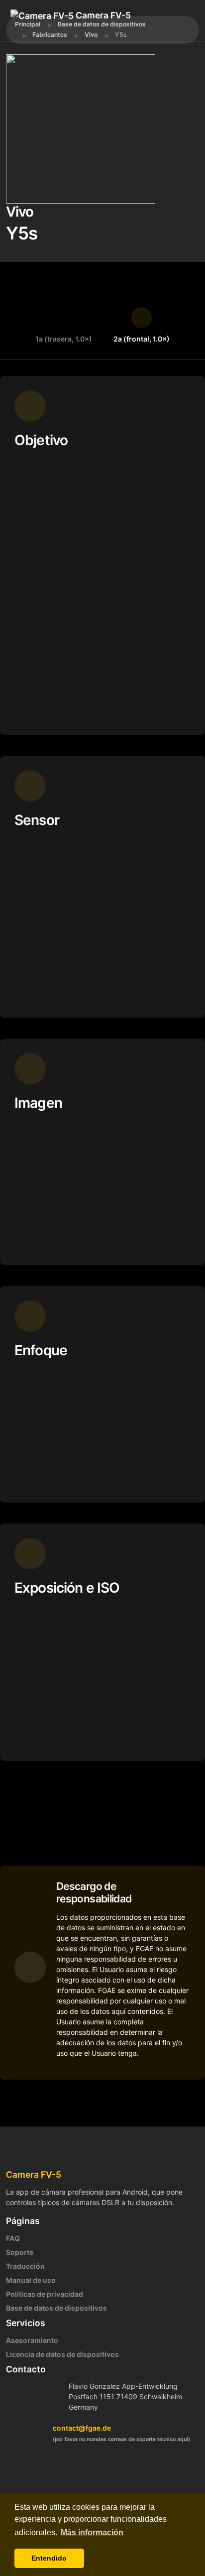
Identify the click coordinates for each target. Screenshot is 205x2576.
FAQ (13, 2238)
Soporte (20, 2252)
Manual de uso (31, 2280)
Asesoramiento (32, 2340)
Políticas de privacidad (45, 2294)
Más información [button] (92, 2532)
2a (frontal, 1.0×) (142, 339)
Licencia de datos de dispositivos (62, 2354)
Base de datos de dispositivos (56, 2308)
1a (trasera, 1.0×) (64, 339)
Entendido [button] (49, 2558)
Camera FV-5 (102, 15)
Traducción (25, 2266)
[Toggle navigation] (55, 30)
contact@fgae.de (82, 2428)
